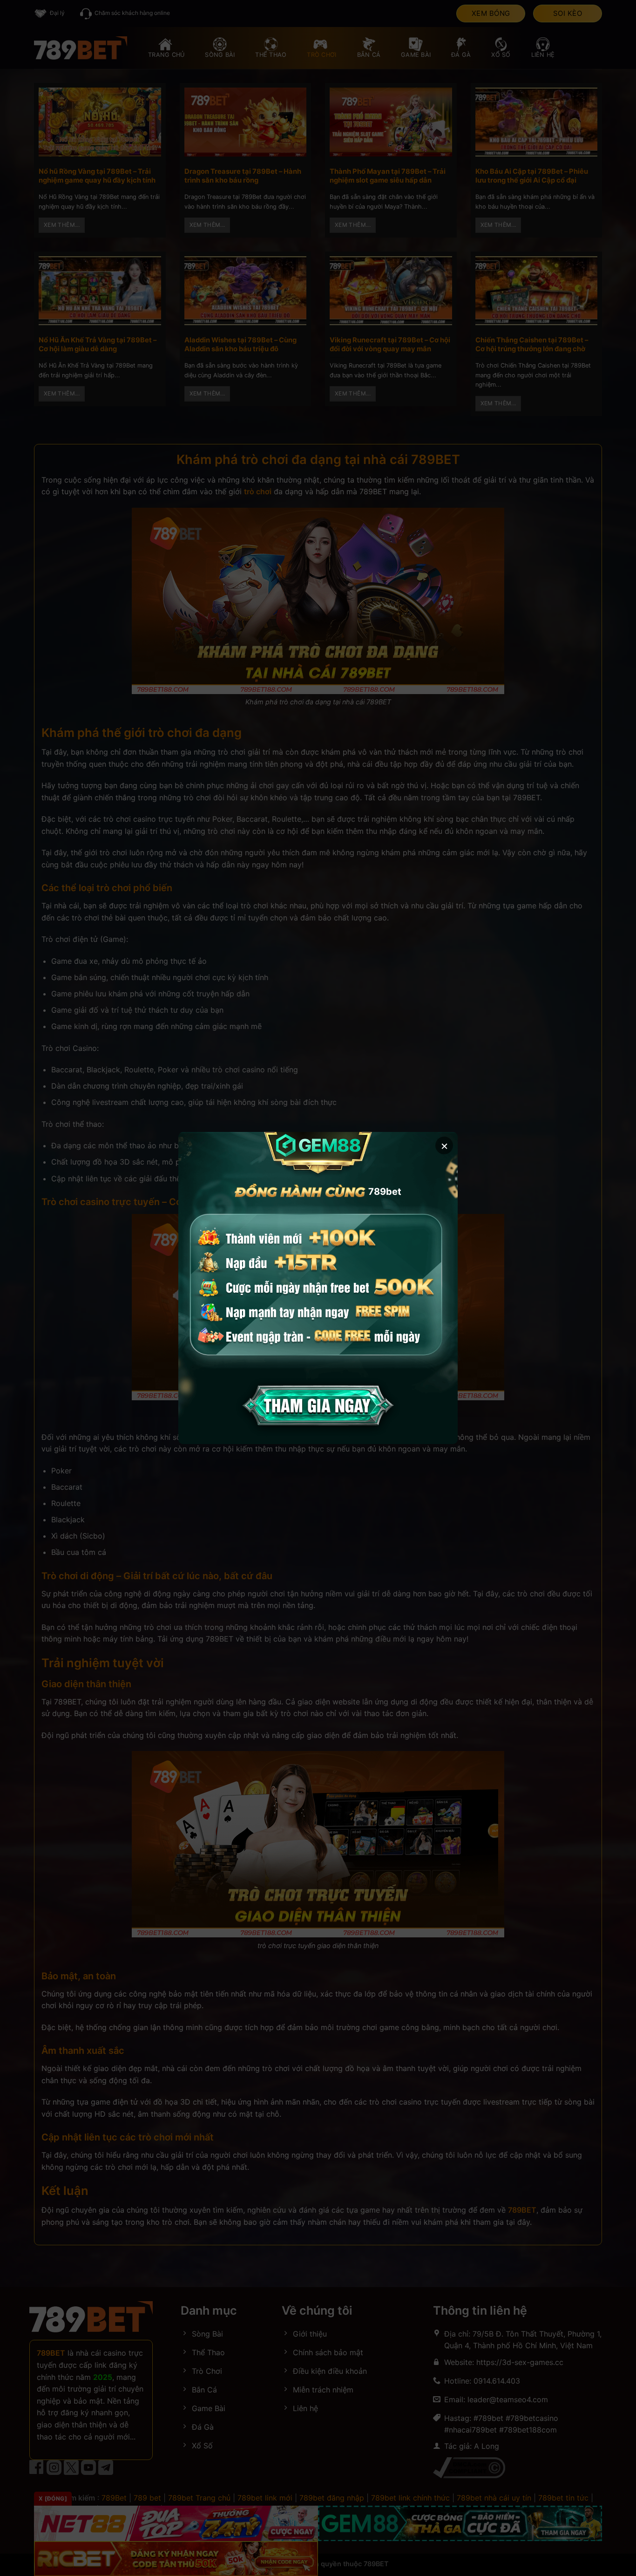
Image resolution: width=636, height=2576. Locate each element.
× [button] (444, 1145)
